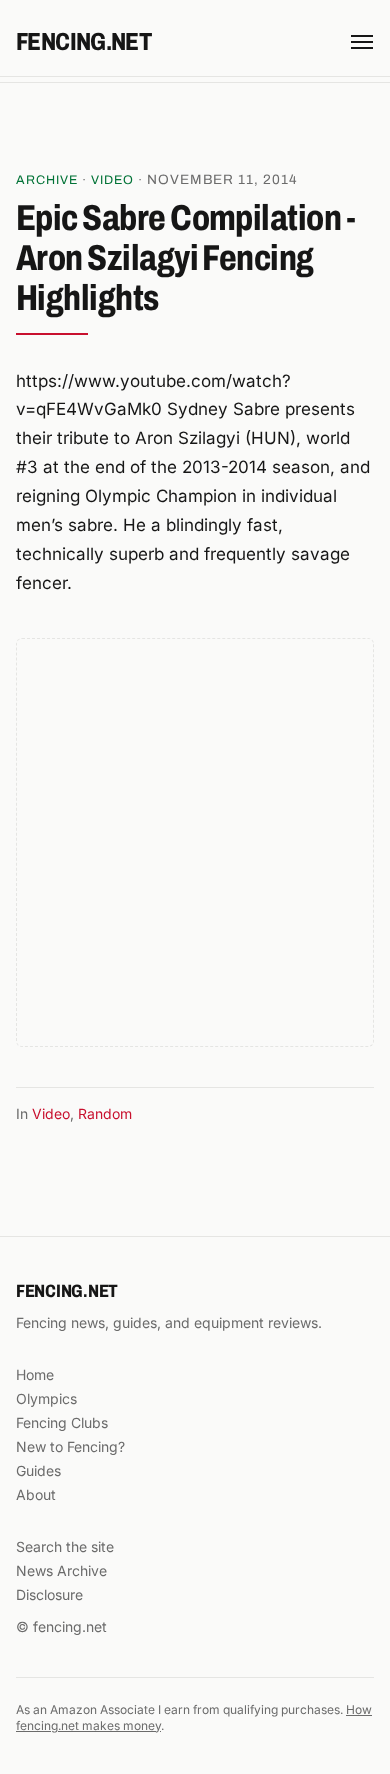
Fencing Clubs (62, 1422)
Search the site (65, 1546)
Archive (47, 180)
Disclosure (49, 1594)
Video (112, 180)
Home (35, 1374)
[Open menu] (362, 42)
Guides (38, 1470)
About (36, 1494)
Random (105, 1113)
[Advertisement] (195, 129)
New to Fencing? (70, 1446)
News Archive (61, 1570)
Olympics (46, 1398)
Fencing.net (83, 42)
